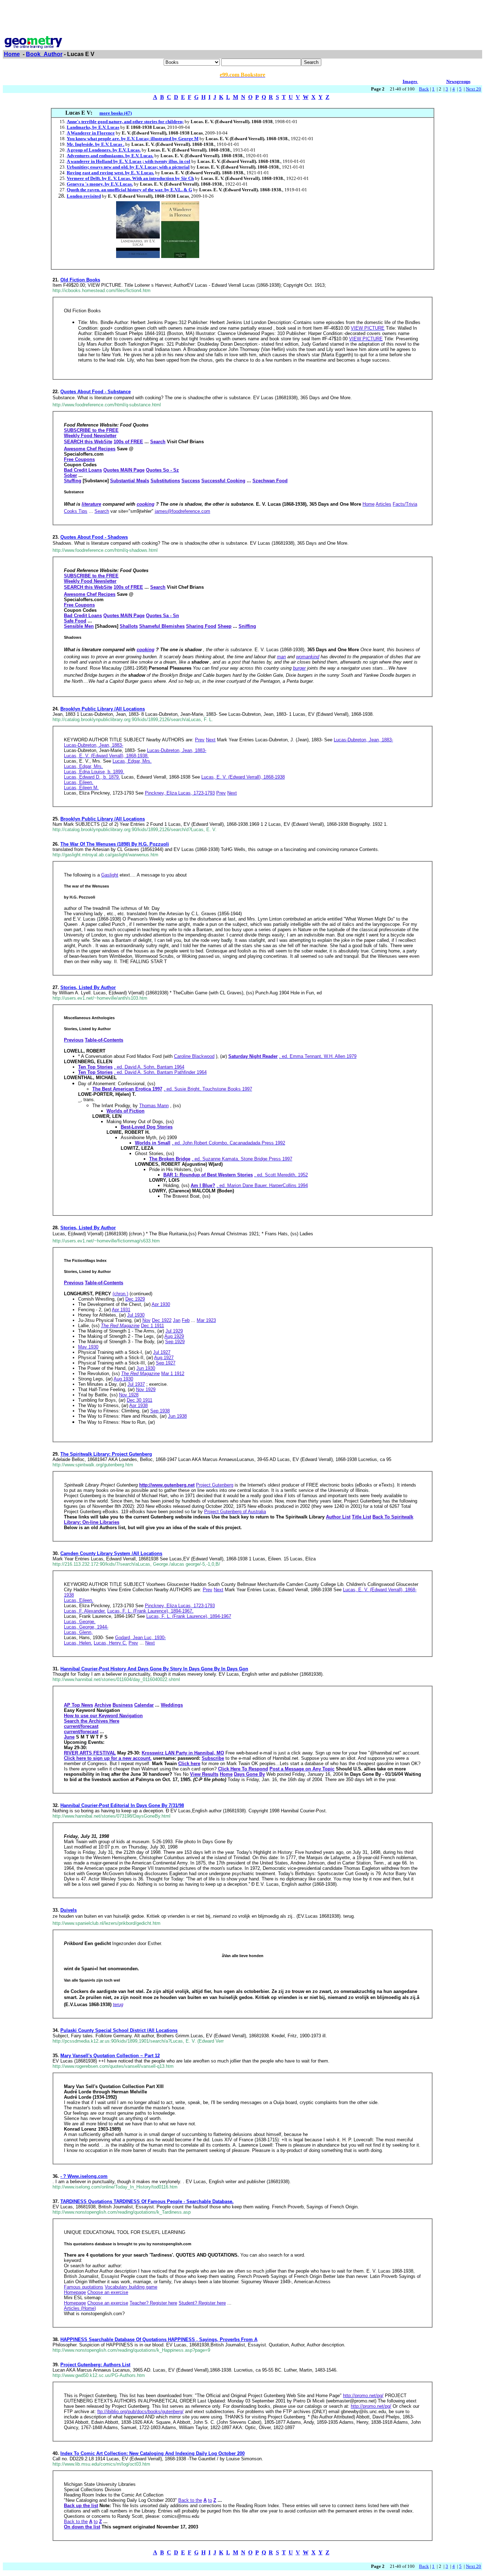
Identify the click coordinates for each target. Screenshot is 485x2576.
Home (12, 54)
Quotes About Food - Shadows (94, 537)
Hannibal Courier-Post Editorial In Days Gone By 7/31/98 (122, 1805)
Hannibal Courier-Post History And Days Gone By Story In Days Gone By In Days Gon (154, 1669)
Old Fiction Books (80, 280)
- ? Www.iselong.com (84, 2176)
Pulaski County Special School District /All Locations (119, 2030)
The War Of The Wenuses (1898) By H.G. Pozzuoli (115, 844)
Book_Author (44, 54)
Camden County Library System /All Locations (111, 1553)
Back (424, 89)
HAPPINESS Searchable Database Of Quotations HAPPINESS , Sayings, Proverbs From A (159, 2339)
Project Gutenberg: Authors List (95, 2365)
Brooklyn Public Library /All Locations (103, 709)
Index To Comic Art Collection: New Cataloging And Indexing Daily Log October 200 (152, 2453)
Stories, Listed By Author (88, 987)
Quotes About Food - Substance (96, 392)
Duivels (69, 1910)
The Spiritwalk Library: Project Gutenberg (106, 1454)
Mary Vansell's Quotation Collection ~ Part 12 (110, 2056)
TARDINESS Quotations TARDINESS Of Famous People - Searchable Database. (147, 2201)
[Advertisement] (243, 19)
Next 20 (473, 89)
